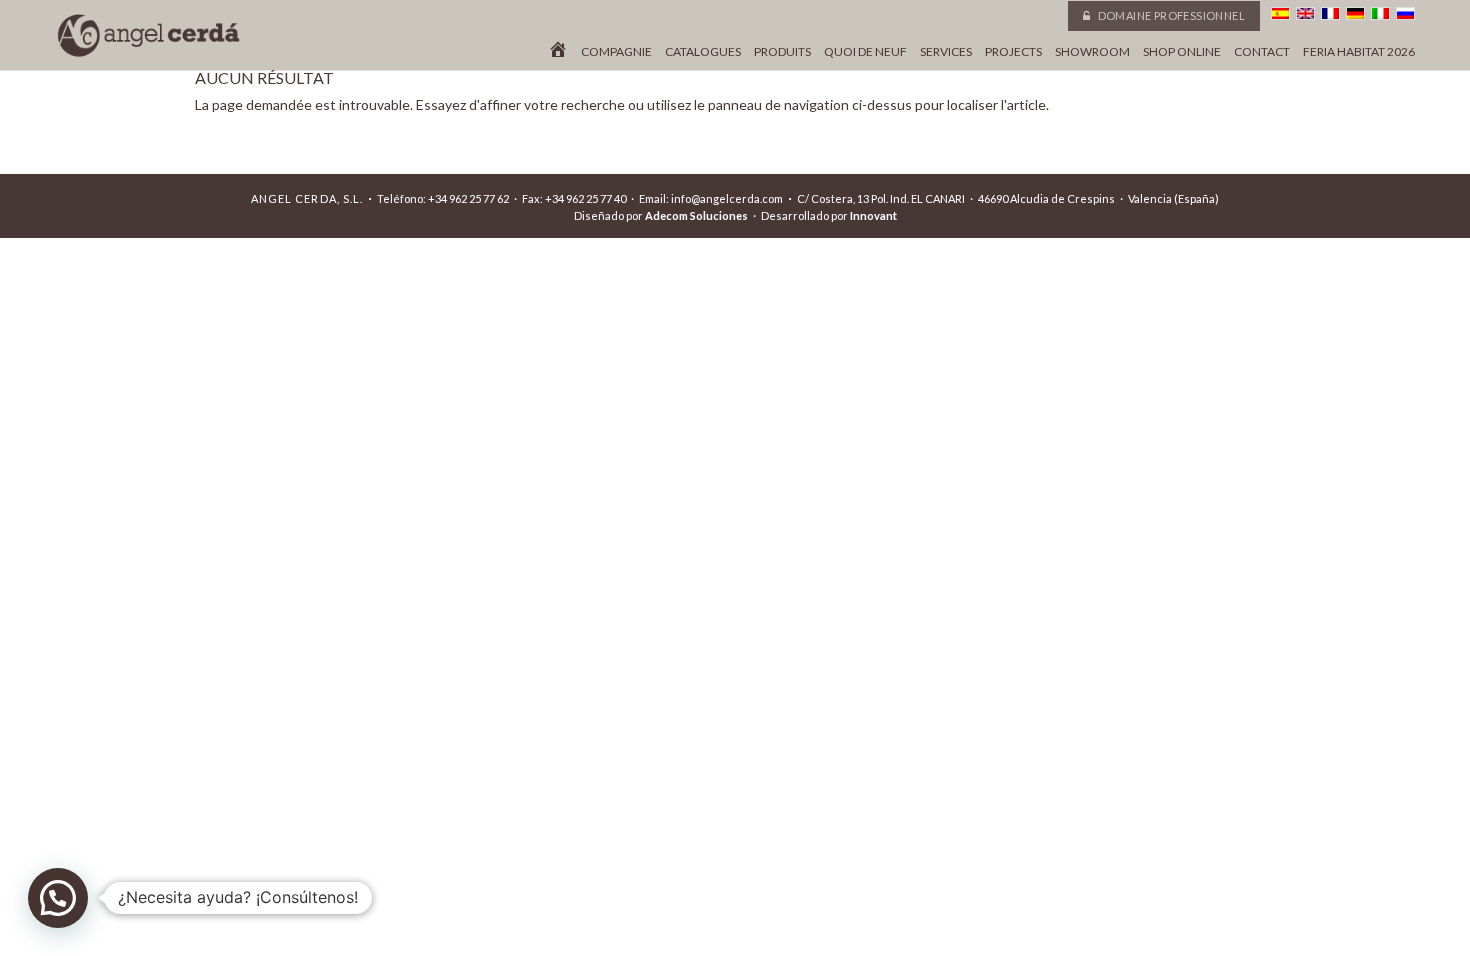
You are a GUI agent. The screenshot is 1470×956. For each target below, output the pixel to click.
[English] (1305, 13)
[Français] (1330, 13)
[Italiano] (1380, 13)
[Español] (1280, 13)
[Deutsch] (1355, 13)
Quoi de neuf (865, 52)
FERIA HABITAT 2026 (1359, 52)
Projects (1013, 52)
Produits (782, 52)
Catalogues (703, 52)
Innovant (873, 215)
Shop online (1182, 52)
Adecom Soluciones (696, 215)
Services (946, 52)
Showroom (1092, 52)
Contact (1262, 52)
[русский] (1405, 13)
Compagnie (616, 52)
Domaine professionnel (1170, 15)
